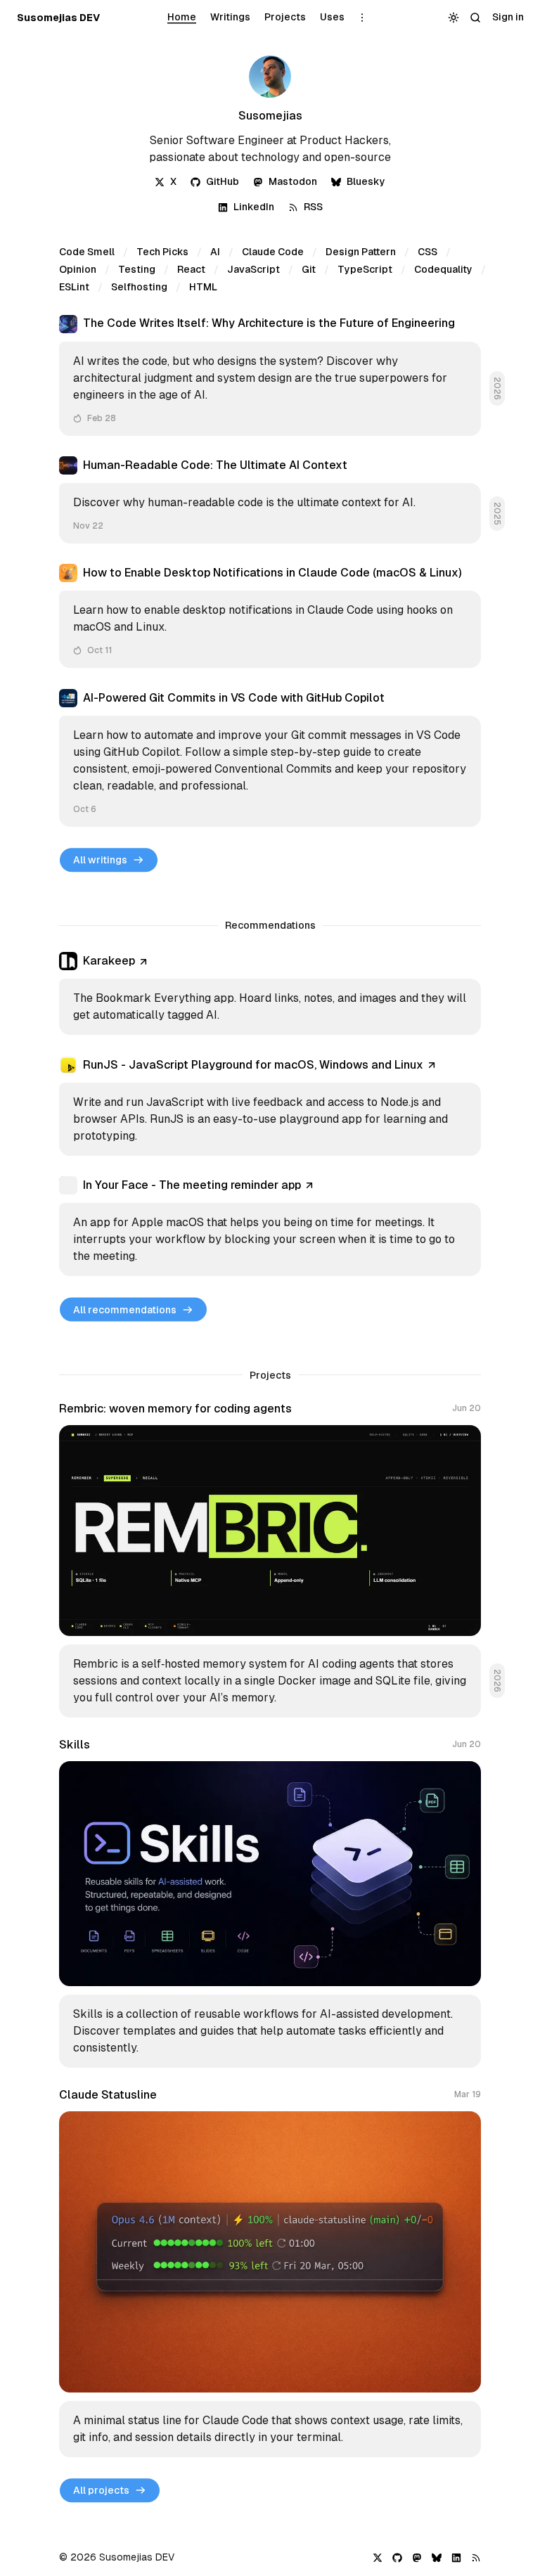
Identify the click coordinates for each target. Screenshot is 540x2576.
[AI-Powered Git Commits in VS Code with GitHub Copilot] (270, 758)
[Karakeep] (270, 993)
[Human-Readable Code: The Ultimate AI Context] (270, 500)
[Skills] (270, 1903)
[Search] (476, 18)
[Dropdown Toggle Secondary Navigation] (362, 18)
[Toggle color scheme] (454, 18)
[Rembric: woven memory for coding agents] (270, 1560)
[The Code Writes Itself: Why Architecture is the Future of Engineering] (270, 375)
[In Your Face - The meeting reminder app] (270, 1226)
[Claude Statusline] (270, 2273)
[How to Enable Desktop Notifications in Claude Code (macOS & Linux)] (270, 616)
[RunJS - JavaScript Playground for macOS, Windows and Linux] (270, 1106)
